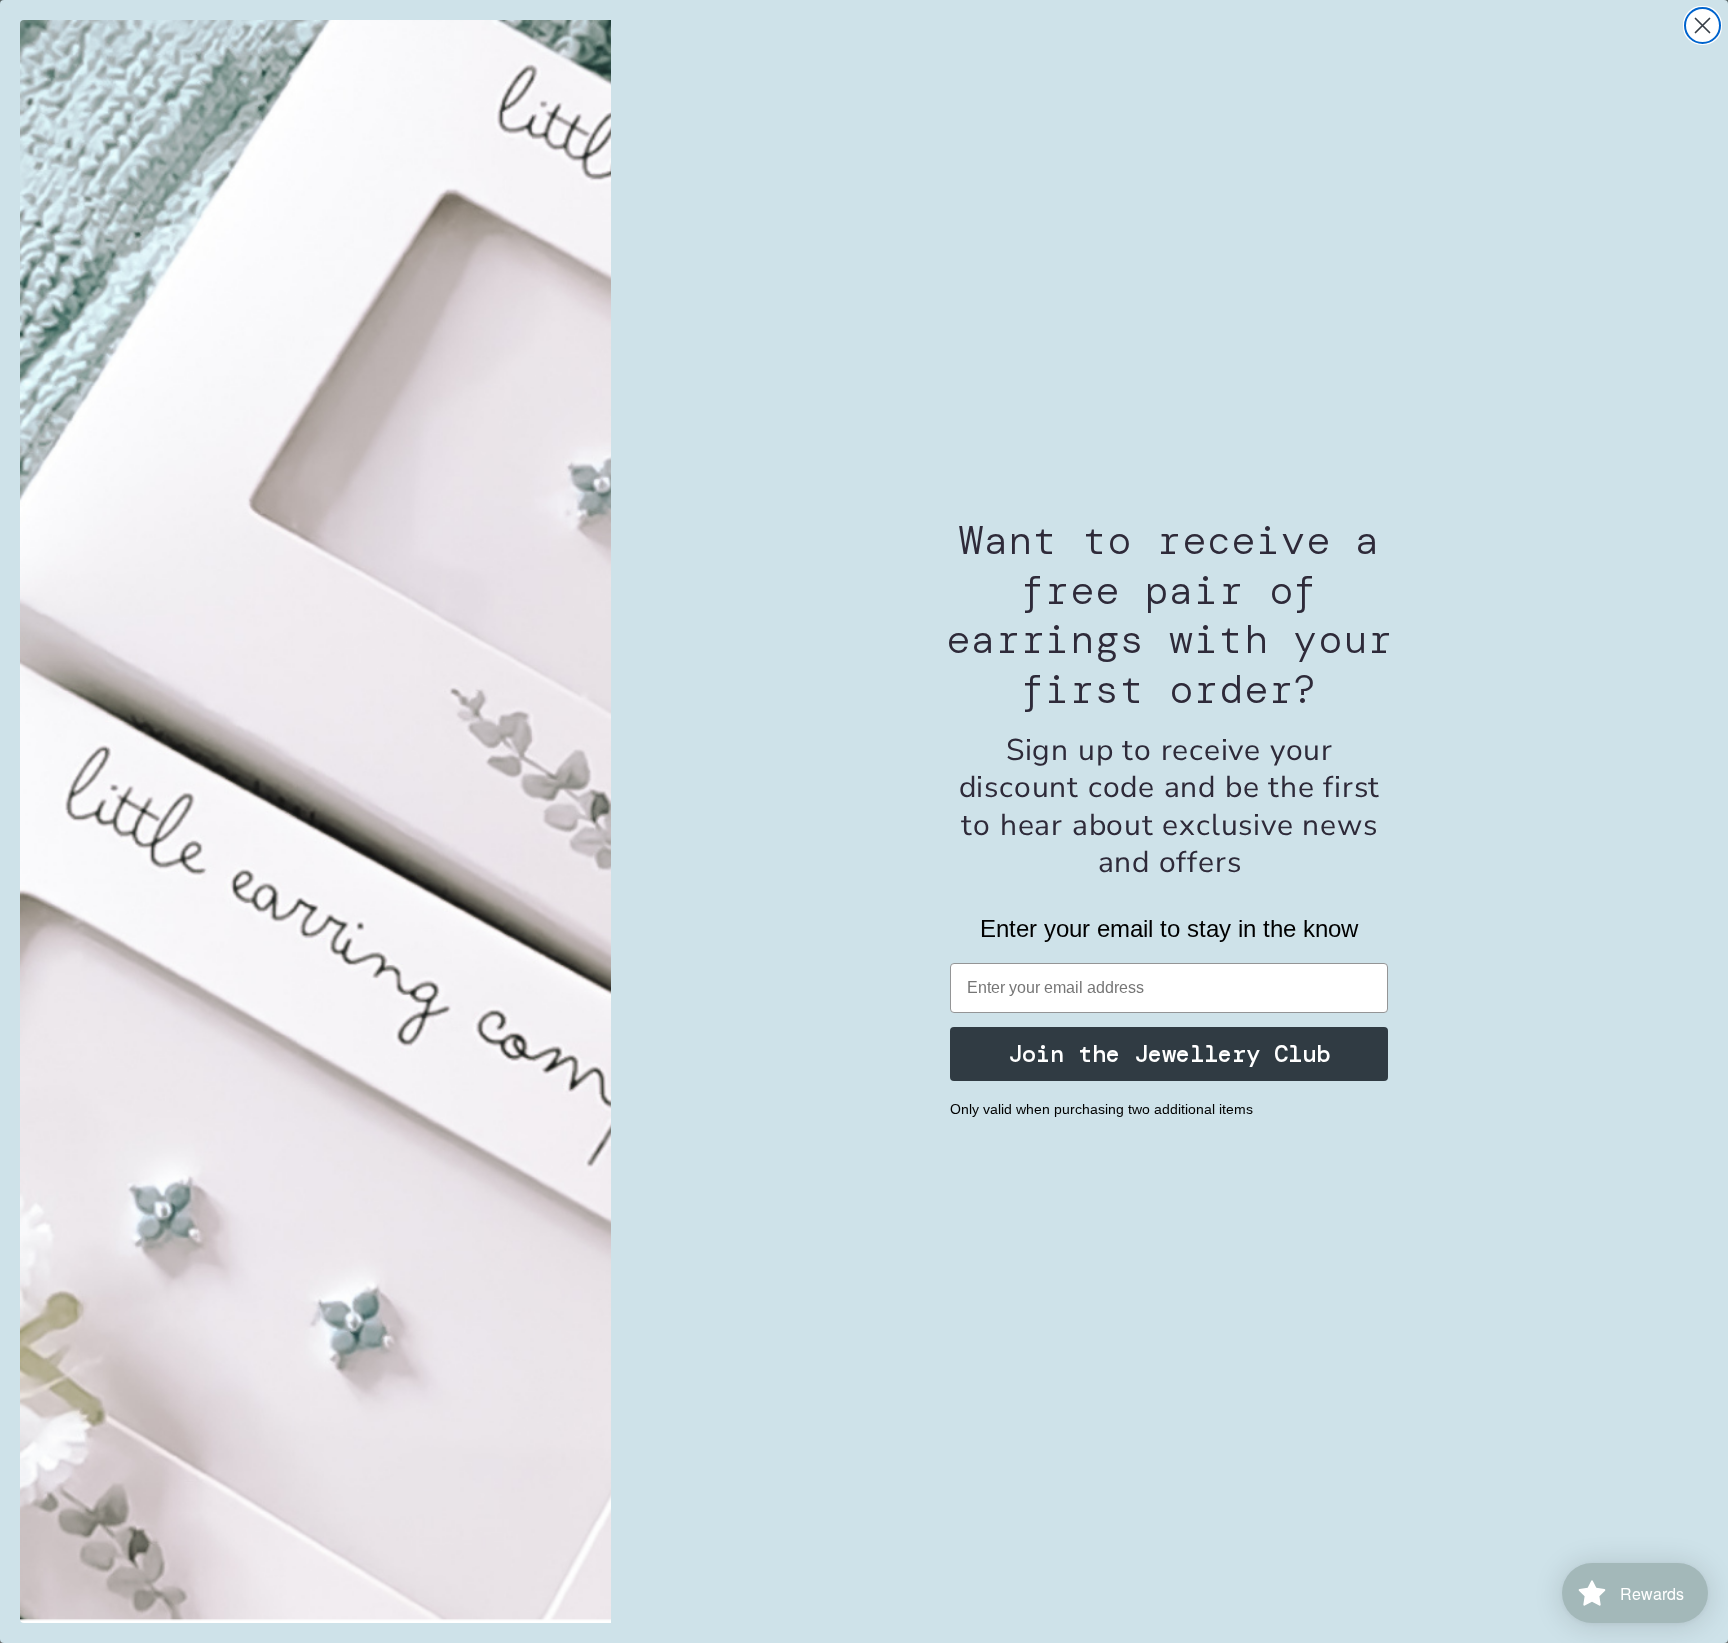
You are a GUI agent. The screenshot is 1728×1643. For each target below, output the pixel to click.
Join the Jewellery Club (1169, 1053)
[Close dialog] (1702, 25)
